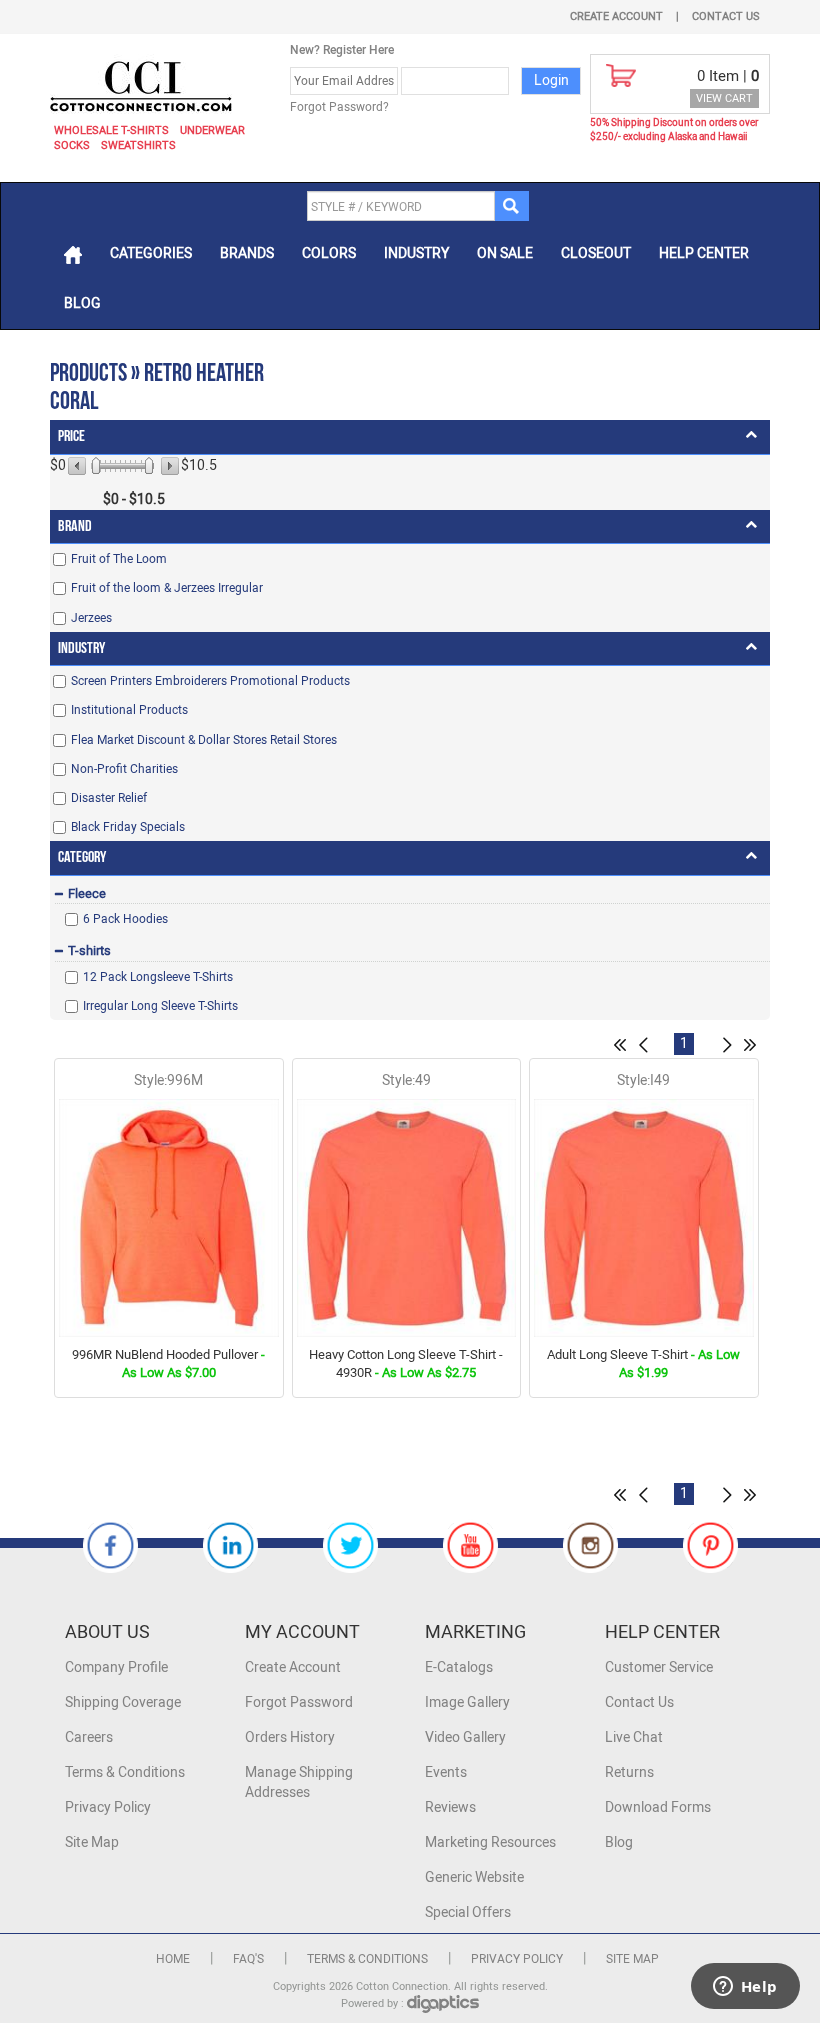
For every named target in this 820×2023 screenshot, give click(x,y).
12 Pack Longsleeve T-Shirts (158, 977)
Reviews (450, 1807)
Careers (89, 1737)
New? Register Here (342, 50)
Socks (72, 145)
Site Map (92, 1842)
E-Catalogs (459, 1667)
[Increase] (168, 466)
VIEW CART (724, 98)
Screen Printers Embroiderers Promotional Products (210, 681)
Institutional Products (129, 710)
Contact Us (726, 16)
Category (82, 857)
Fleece (87, 893)
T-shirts (89, 950)
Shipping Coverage (123, 1702)
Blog (82, 303)
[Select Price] (96, 466)
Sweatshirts (138, 145)
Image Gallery (467, 1702)
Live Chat (634, 1737)
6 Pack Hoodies (125, 919)
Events (446, 1772)
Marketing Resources (490, 1842)
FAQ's (248, 1959)
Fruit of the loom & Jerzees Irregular (167, 588)
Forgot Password (299, 1702)
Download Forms (658, 1807)
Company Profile (116, 1667)
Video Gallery (465, 1737)
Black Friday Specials (128, 827)
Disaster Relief (109, 798)
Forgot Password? (339, 107)
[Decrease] (78, 466)
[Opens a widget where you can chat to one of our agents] (745, 1988)
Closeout (596, 253)
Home (173, 1959)
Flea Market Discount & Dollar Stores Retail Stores (204, 740)
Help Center (704, 253)
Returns (629, 1772)
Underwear (212, 130)
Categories (151, 253)
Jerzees (91, 618)
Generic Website (474, 1877)
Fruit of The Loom (119, 559)
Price (71, 436)
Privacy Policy (108, 1807)
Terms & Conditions (125, 1772)
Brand (75, 526)
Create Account (616, 16)
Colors (329, 253)
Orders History (290, 1737)
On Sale (505, 253)
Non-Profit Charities (124, 769)
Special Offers (468, 1912)
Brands (247, 253)
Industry (416, 253)
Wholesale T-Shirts (111, 130)
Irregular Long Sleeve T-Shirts (160, 1006)
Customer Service (659, 1667)
